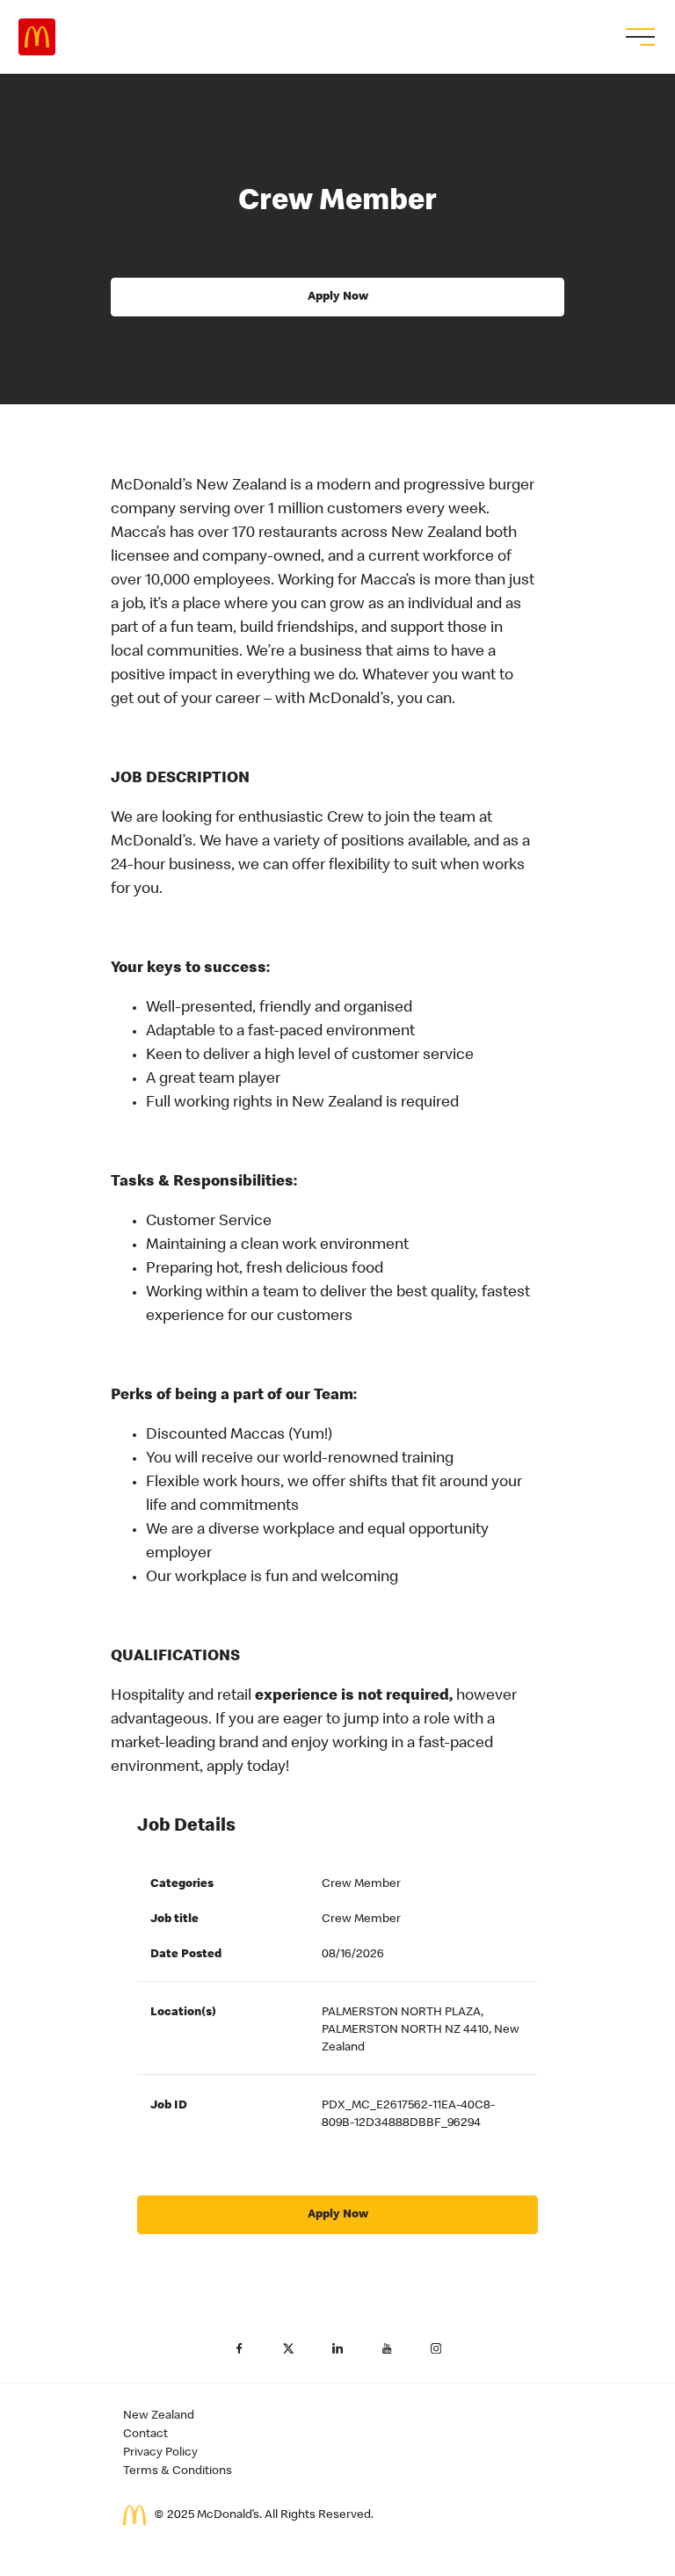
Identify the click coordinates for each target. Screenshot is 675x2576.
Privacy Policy (160, 2453)
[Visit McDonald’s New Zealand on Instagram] (436, 2348)
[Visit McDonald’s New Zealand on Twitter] (288, 2348)
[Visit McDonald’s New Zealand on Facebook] (239, 2348)
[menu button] (638, 37)
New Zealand (159, 2416)
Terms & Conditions (178, 2471)
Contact (145, 2435)
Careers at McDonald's (37, 37)
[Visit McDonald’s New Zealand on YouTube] (387, 2348)
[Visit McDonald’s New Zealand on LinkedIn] (337, 2348)
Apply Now (338, 297)
